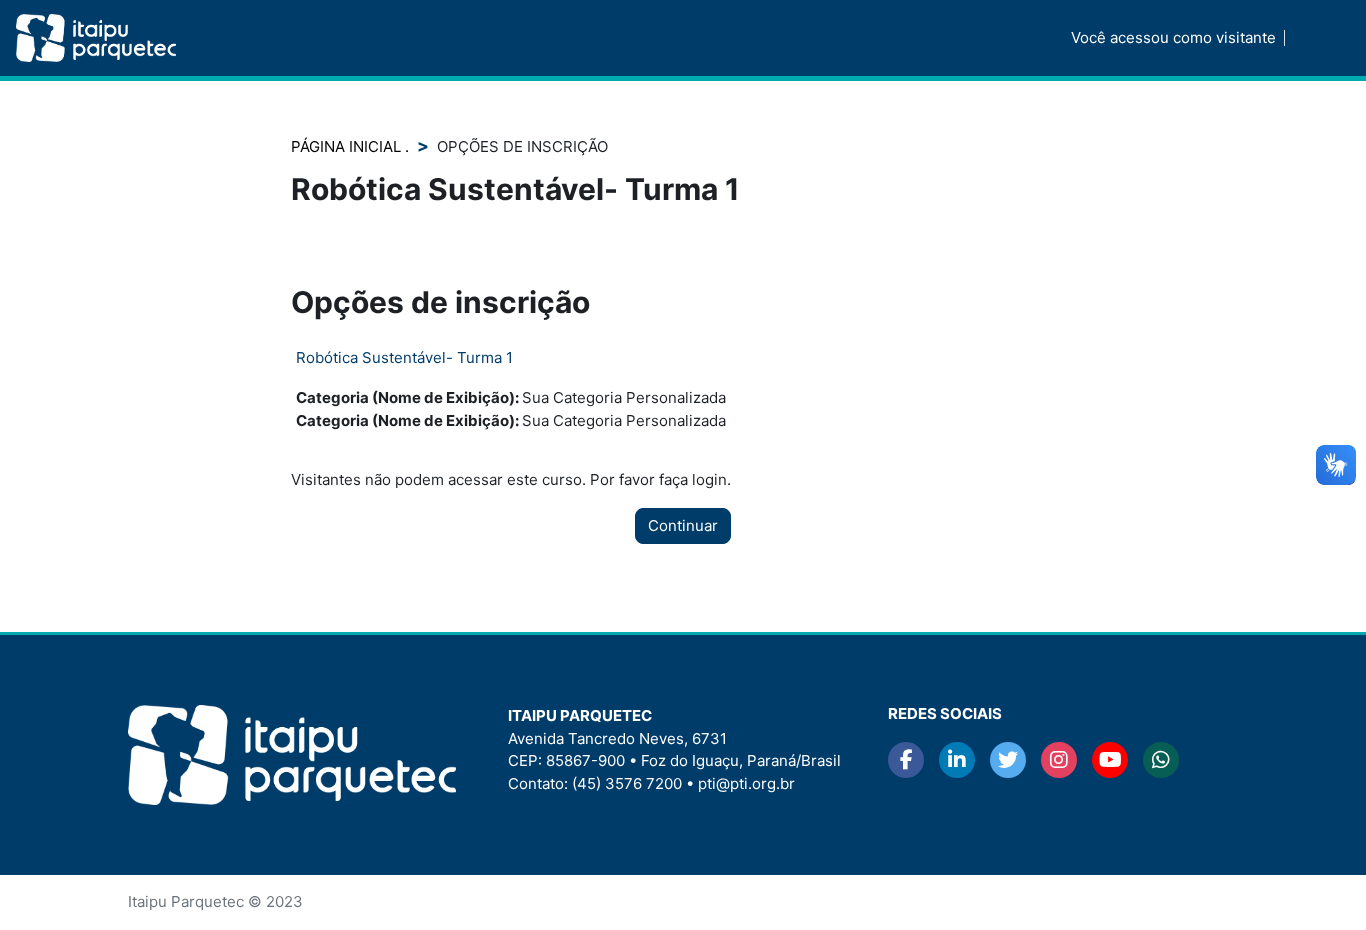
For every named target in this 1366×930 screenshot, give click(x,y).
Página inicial (348, 146)
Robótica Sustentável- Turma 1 (404, 357)
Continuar (683, 525)
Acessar (1321, 37)
